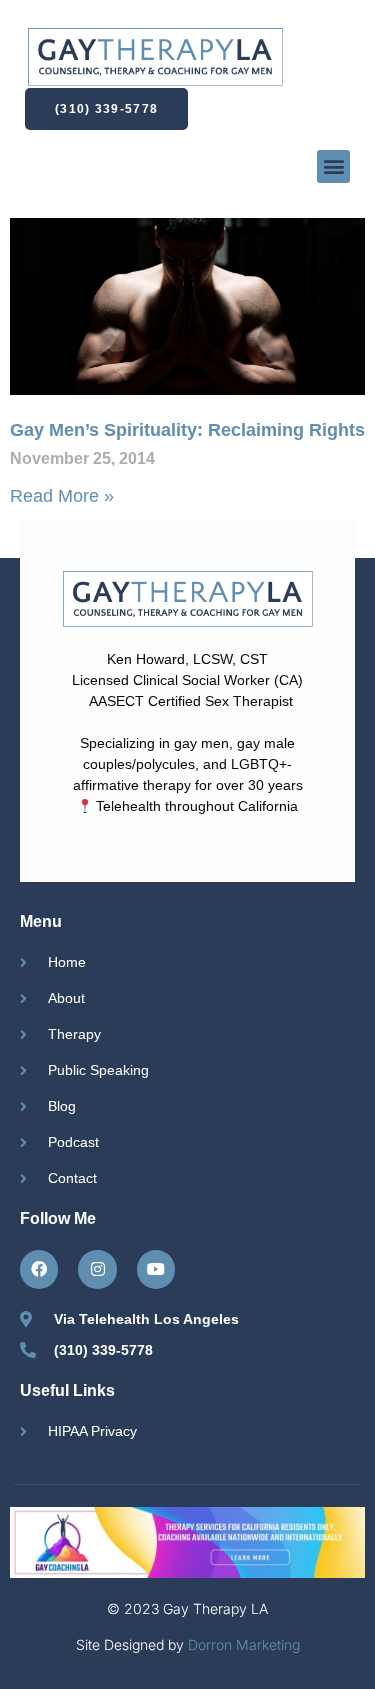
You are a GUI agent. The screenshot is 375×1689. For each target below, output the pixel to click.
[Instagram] (97, 1269)
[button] (333, 166)
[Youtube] (156, 1269)
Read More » (62, 496)
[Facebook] (39, 1269)
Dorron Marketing (244, 1644)
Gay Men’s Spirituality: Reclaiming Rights (187, 430)
